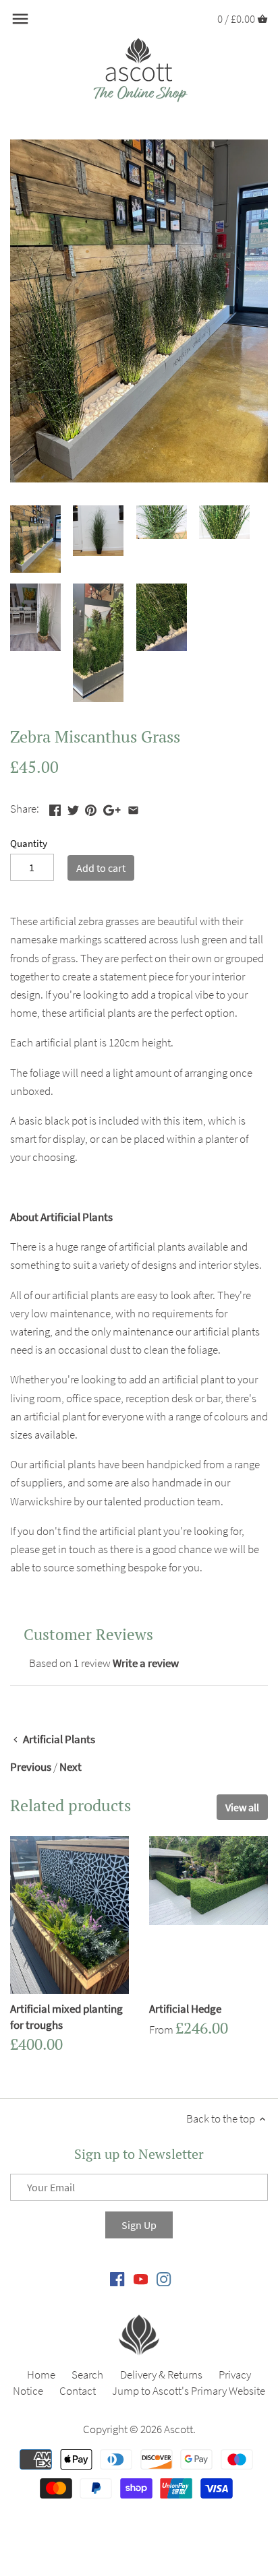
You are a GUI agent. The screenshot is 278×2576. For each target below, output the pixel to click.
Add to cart (101, 868)
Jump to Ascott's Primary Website (189, 2391)
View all (242, 1807)
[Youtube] (141, 2278)
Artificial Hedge (185, 2009)
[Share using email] (133, 807)
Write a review (146, 1663)
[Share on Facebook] (55, 807)
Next (71, 1767)
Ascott (178, 2429)
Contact (78, 2391)
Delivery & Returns (161, 2375)
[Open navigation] (20, 19)
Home (41, 2375)
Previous (31, 1767)
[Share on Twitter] (73, 807)
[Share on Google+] (112, 807)
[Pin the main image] (91, 807)
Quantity (29, 844)
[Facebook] (117, 2278)
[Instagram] (164, 2278)
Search (87, 2375)
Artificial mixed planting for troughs (66, 2017)
